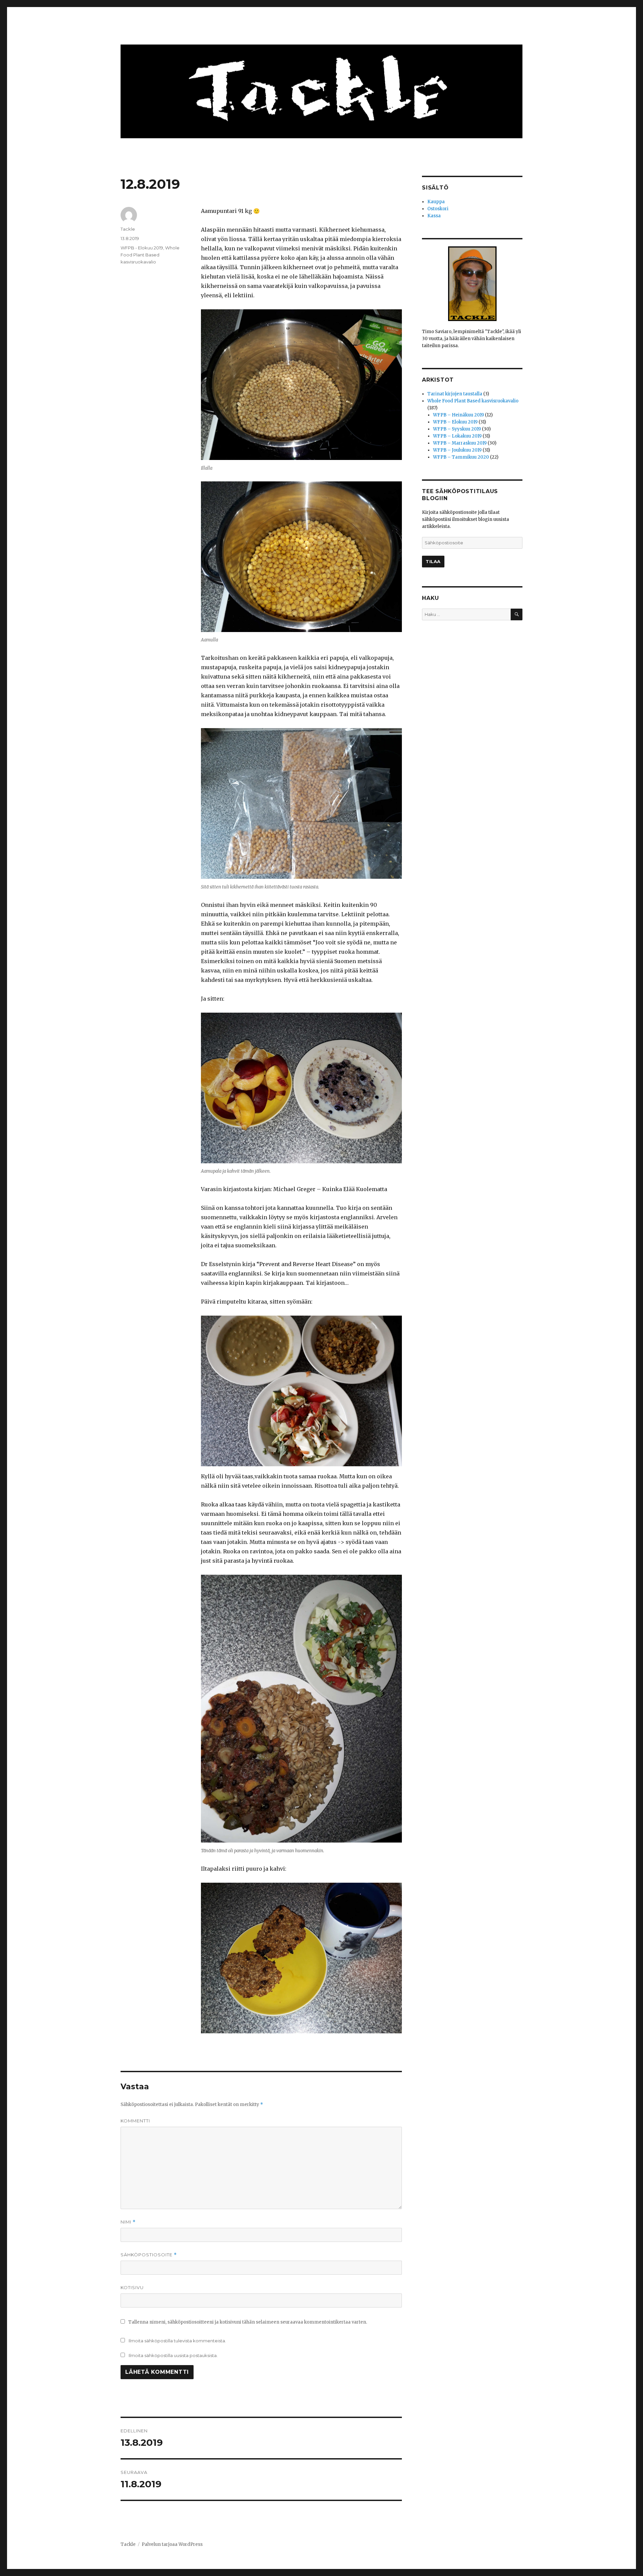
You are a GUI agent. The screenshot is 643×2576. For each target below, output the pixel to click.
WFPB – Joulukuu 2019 (457, 450)
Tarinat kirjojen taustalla (455, 394)
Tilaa (433, 561)
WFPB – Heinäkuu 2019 (458, 415)
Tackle (128, 229)
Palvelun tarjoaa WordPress (172, 2544)
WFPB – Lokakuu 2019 (457, 436)
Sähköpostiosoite (149, 2255)
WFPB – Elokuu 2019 (455, 422)
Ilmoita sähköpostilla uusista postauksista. (173, 2355)
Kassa (434, 216)
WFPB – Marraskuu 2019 (460, 443)
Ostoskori (438, 209)
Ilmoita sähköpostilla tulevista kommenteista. (177, 2341)
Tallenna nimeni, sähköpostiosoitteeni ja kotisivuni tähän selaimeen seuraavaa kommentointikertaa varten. (248, 2322)
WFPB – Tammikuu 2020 (461, 457)
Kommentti (135, 2121)
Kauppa (436, 202)
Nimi (128, 2222)
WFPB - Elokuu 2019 (142, 248)
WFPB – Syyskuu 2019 (457, 429)
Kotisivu (132, 2287)
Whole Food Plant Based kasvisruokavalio (150, 255)
